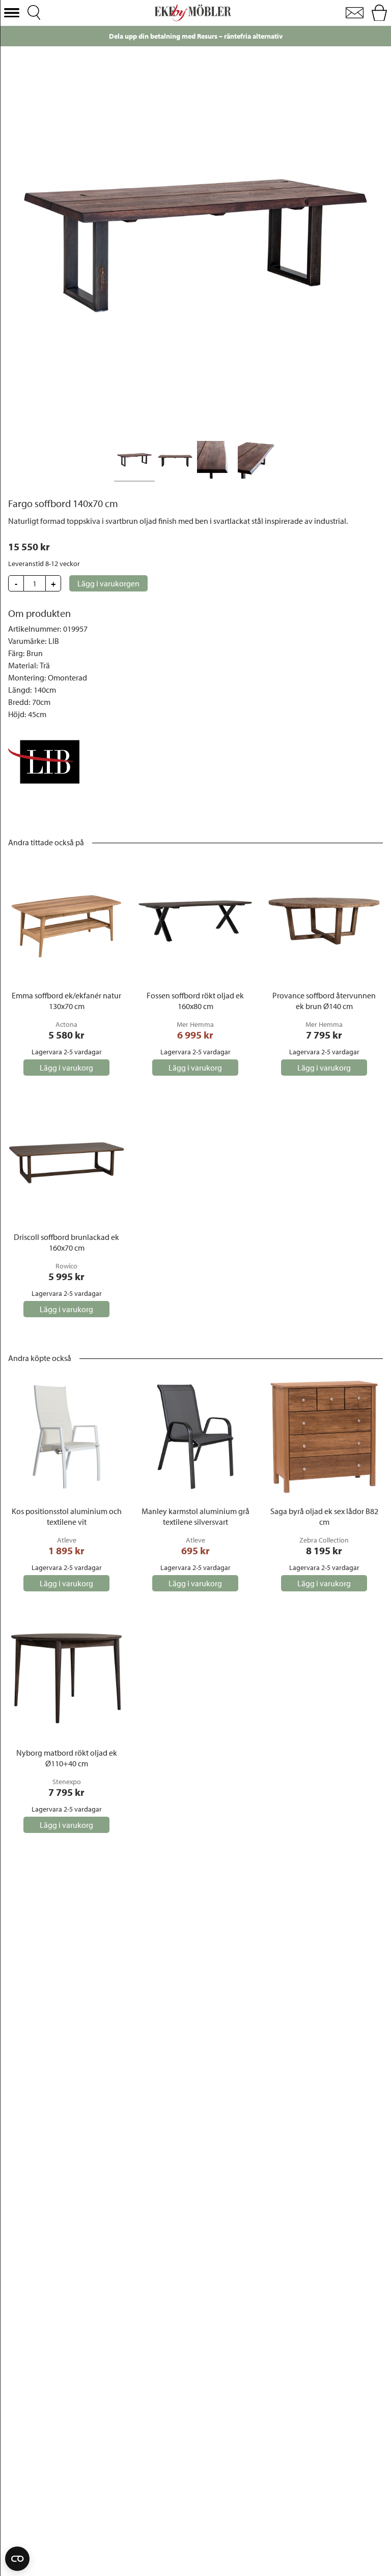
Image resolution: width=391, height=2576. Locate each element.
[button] (12, 13)
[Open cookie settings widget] (17, 2559)
